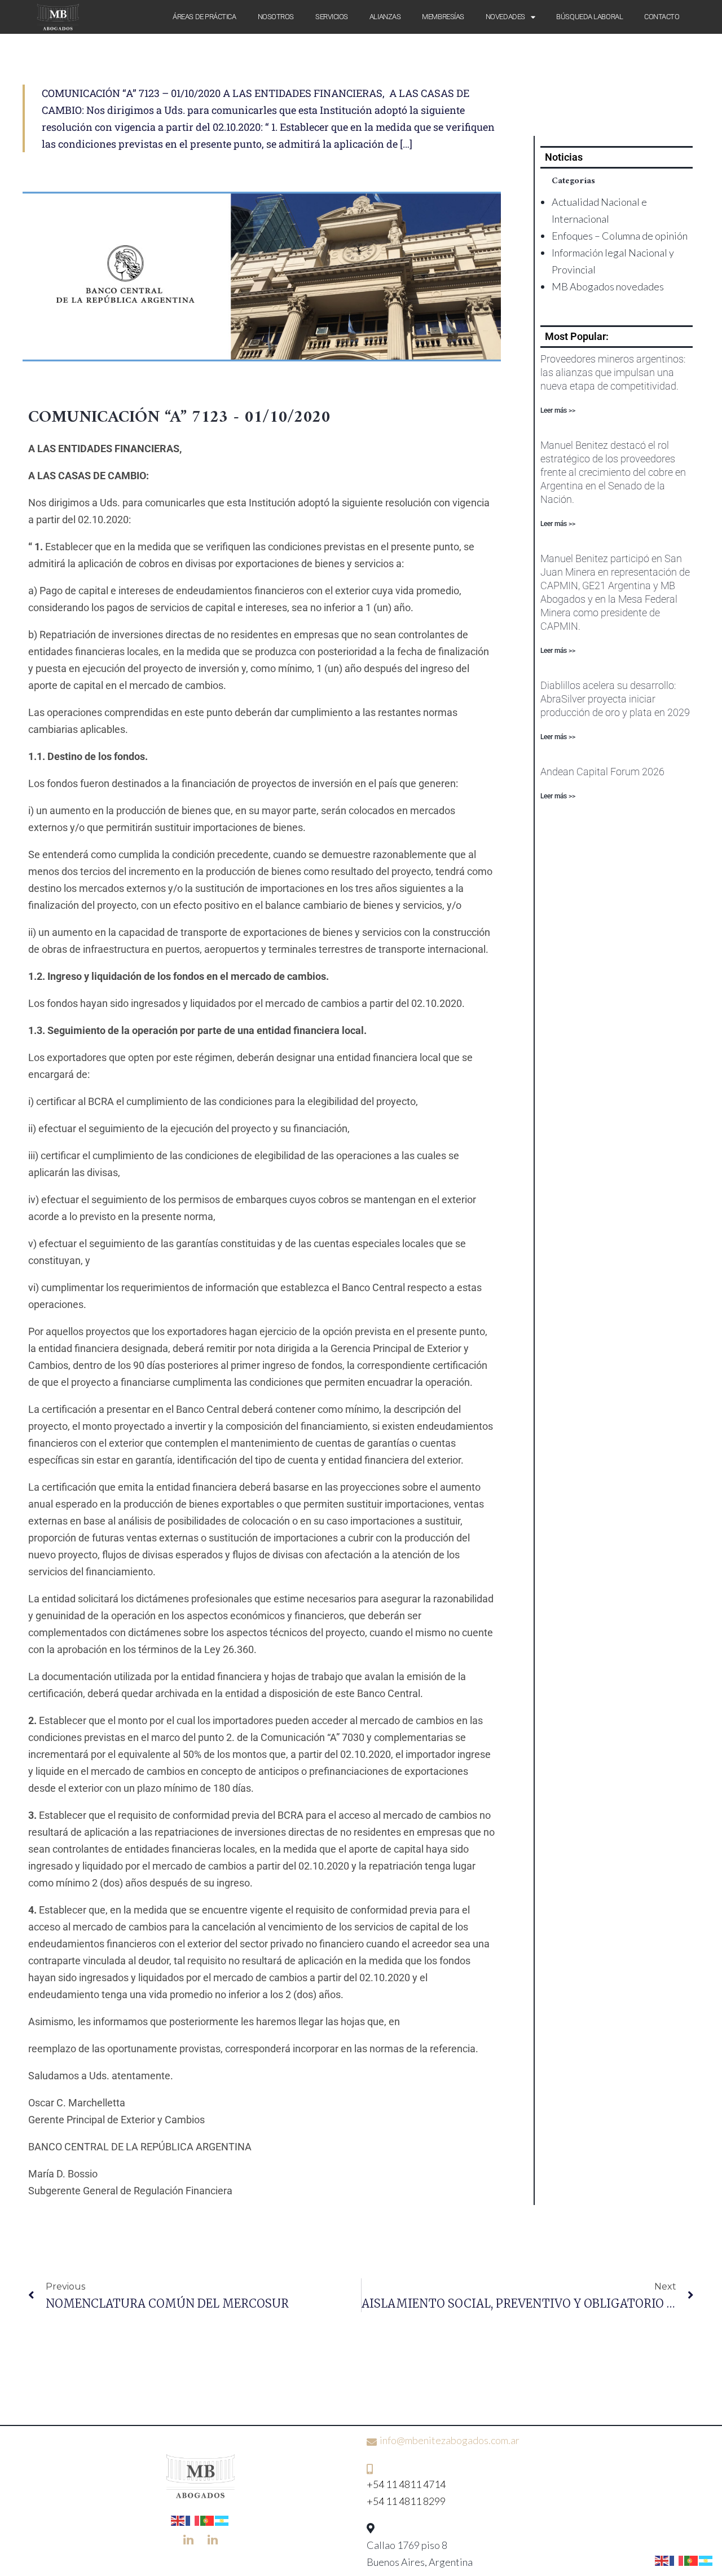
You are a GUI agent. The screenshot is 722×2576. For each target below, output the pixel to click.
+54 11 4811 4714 (406, 2484)
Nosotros (276, 17)
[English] (178, 2519)
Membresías (443, 17)
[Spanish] (222, 2519)
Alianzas (385, 17)
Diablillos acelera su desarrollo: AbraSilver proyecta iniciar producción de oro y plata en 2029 (615, 699)
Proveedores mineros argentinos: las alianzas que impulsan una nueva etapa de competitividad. (613, 372)
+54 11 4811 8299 (406, 2501)
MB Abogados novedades (608, 286)
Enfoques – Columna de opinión (620, 236)
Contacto (662, 17)
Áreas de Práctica (204, 17)
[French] (193, 2519)
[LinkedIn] (188, 2539)
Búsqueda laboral (589, 17)
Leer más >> (558, 410)
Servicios (332, 17)
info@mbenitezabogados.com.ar (450, 2440)
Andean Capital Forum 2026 (602, 772)
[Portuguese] (208, 2519)
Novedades (505, 17)
